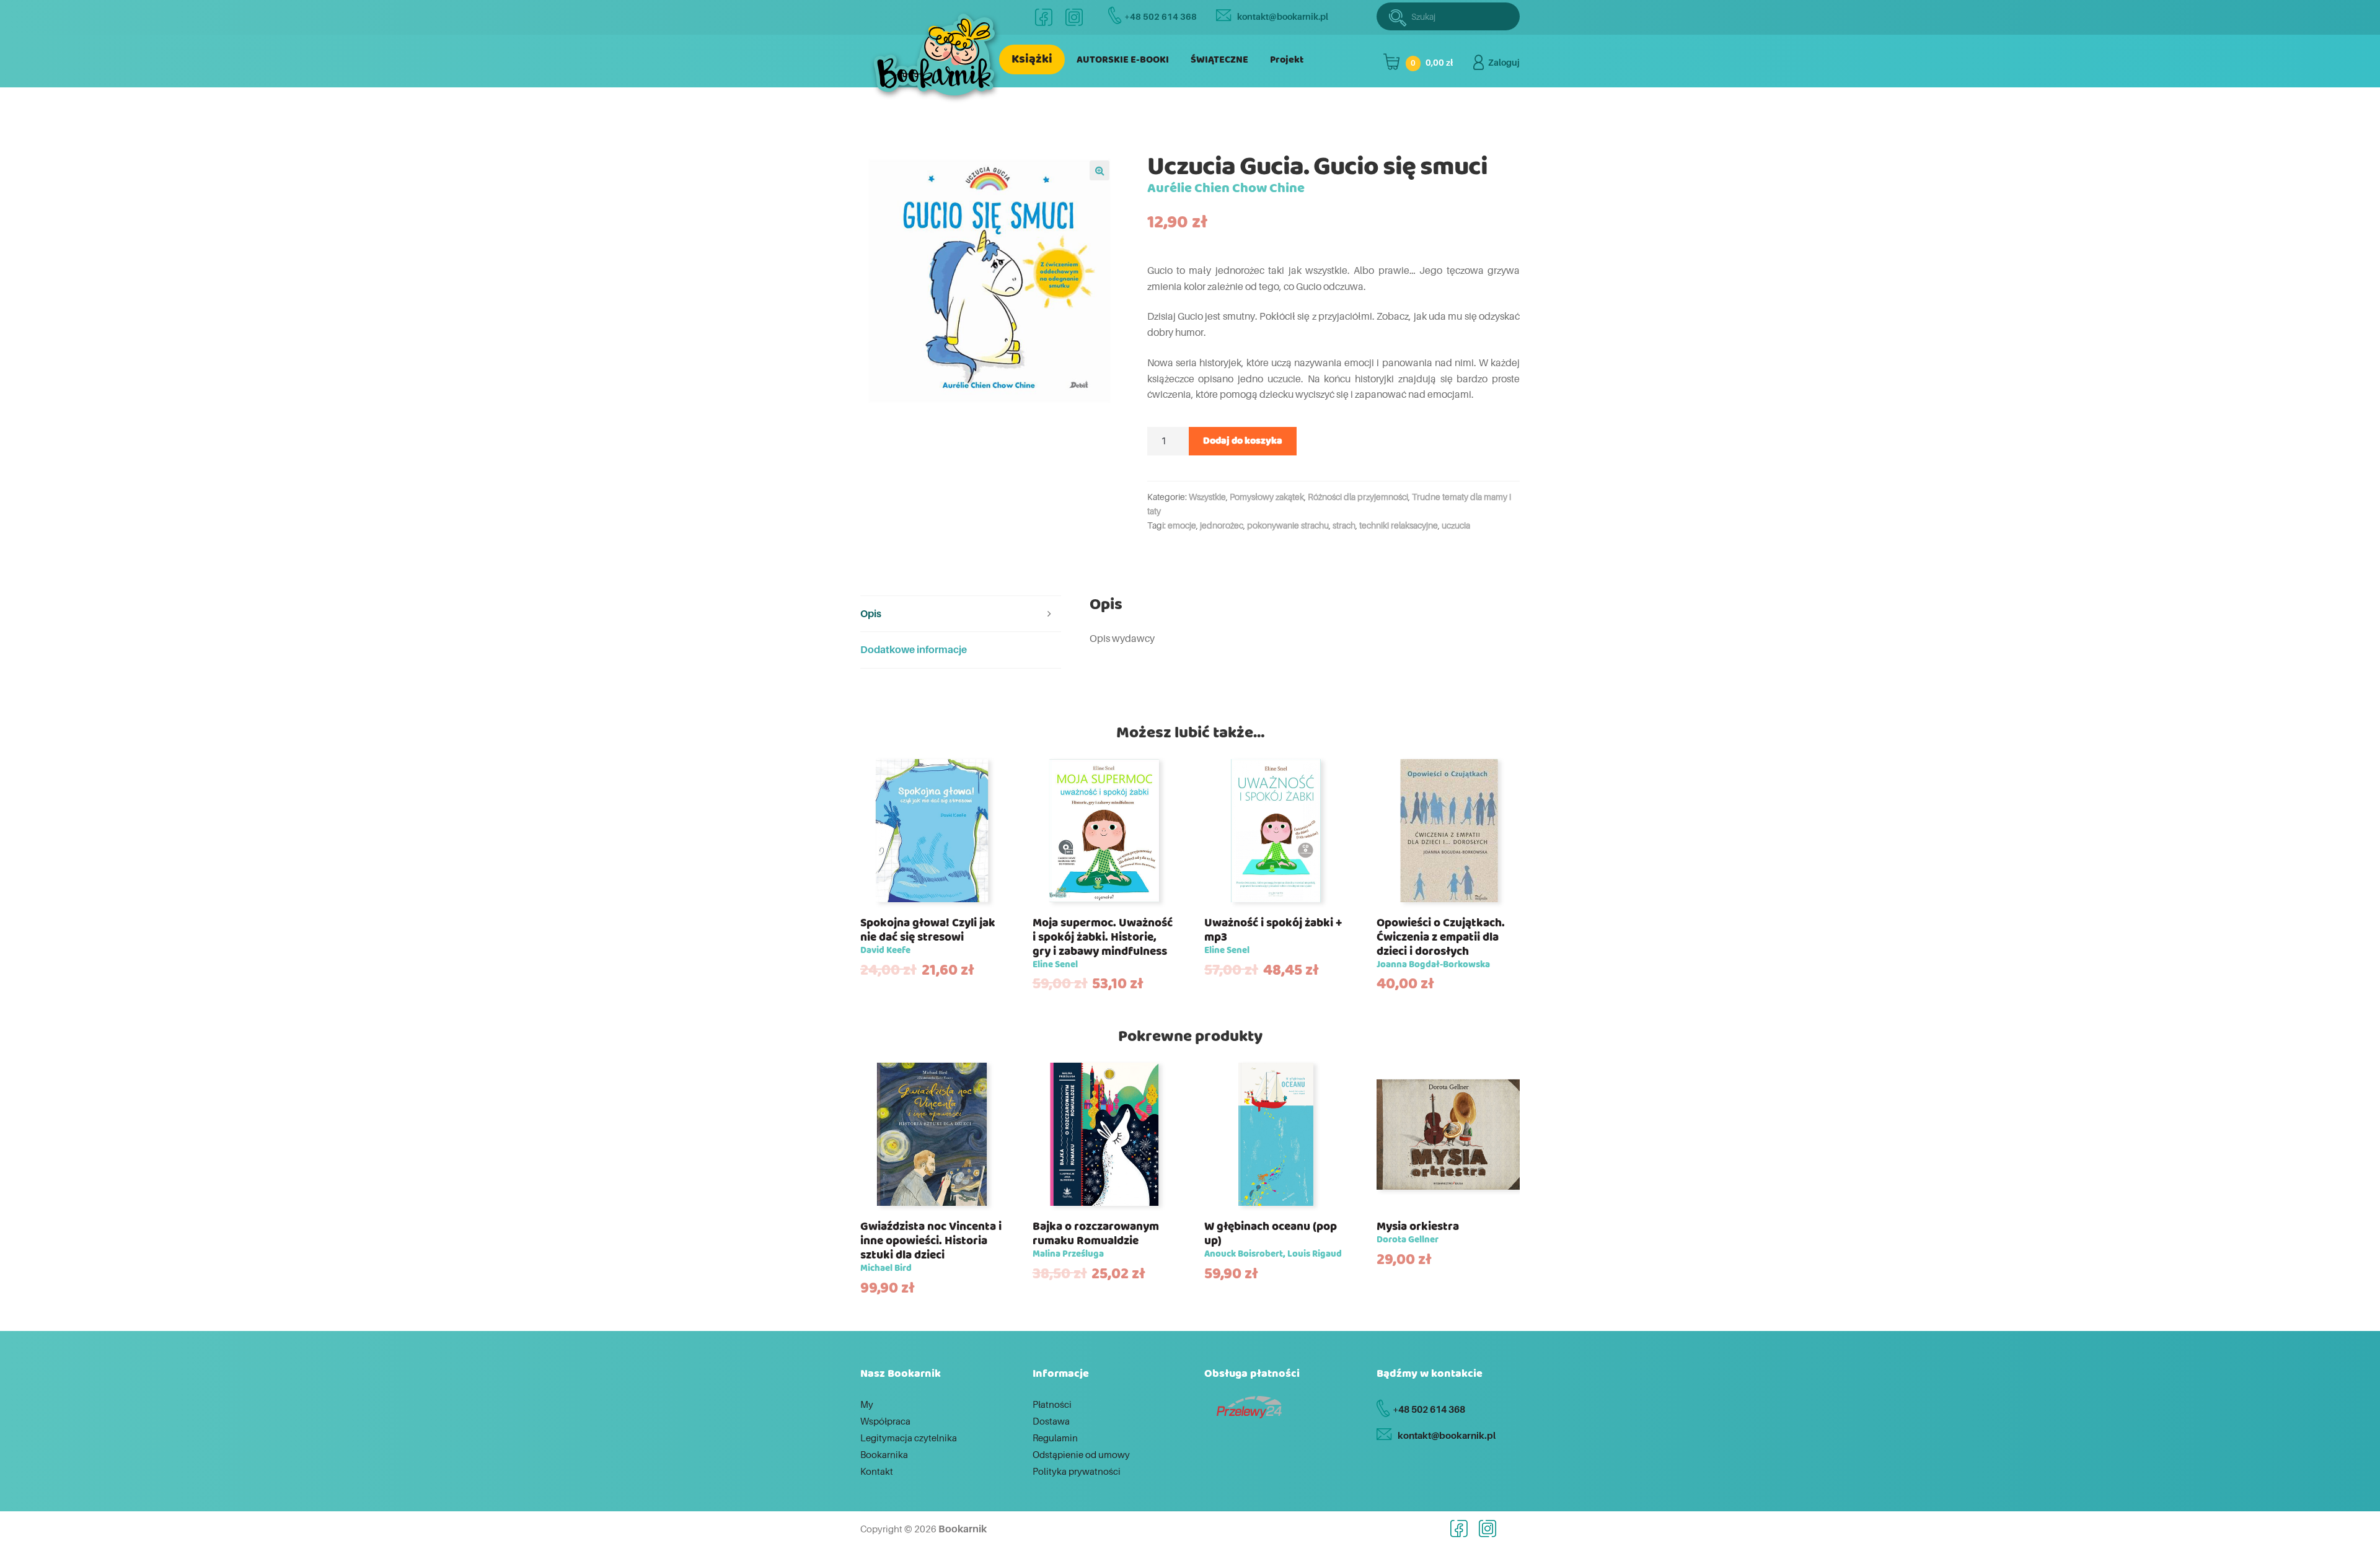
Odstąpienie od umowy (1081, 1454)
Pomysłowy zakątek (1267, 497)
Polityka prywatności (1077, 1471)
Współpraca (885, 1421)
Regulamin (1055, 1438)
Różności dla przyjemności (1358, 497)
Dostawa (1051, 1421)
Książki (1032, 59)
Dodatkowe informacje (914, 649)
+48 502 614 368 (1161, 16)
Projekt (1287, 60)
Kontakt (877, 1471)
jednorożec (1222, 525)
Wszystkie (1207, 497)
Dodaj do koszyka (1243, 441)
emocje (1182, 525)
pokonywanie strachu (1288, 525)
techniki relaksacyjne (1399, 525)
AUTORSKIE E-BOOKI (1123, 60)
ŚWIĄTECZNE (1219, 60)
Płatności (1052, 1404)
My (867, 1404)
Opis (871, 613)
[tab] (961, 614)
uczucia (1456, 525)
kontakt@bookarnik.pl (1283, 16)
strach (1344, 525)
